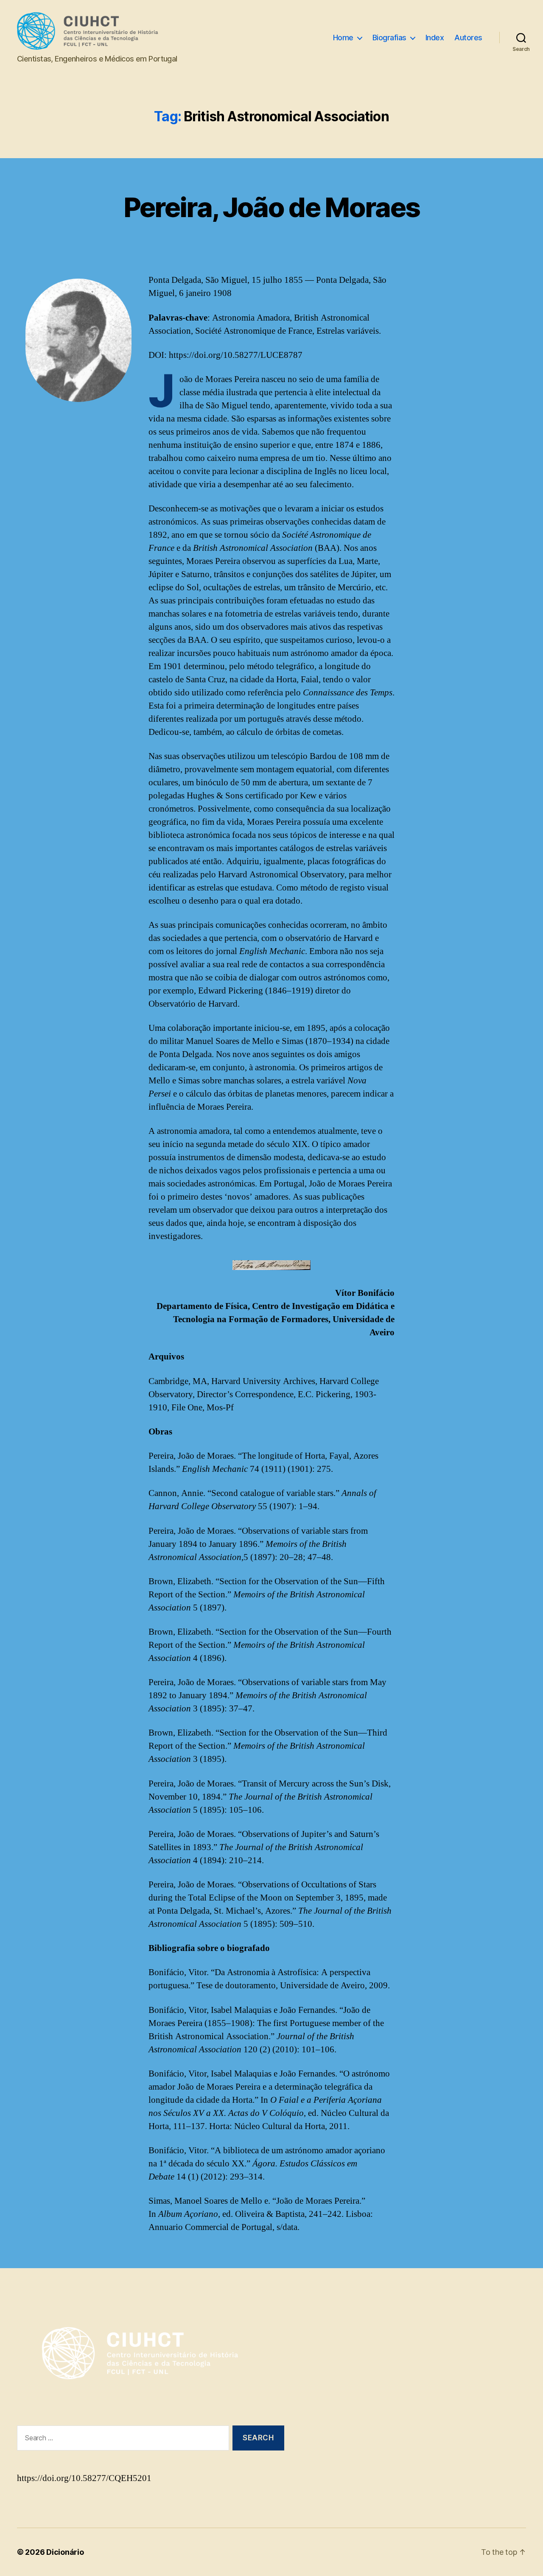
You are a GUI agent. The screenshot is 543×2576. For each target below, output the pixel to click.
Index (435, 38)
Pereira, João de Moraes (272, 207)
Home (343, 38)
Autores (468, 38)
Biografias (389, 38)
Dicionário (65, 2552)
